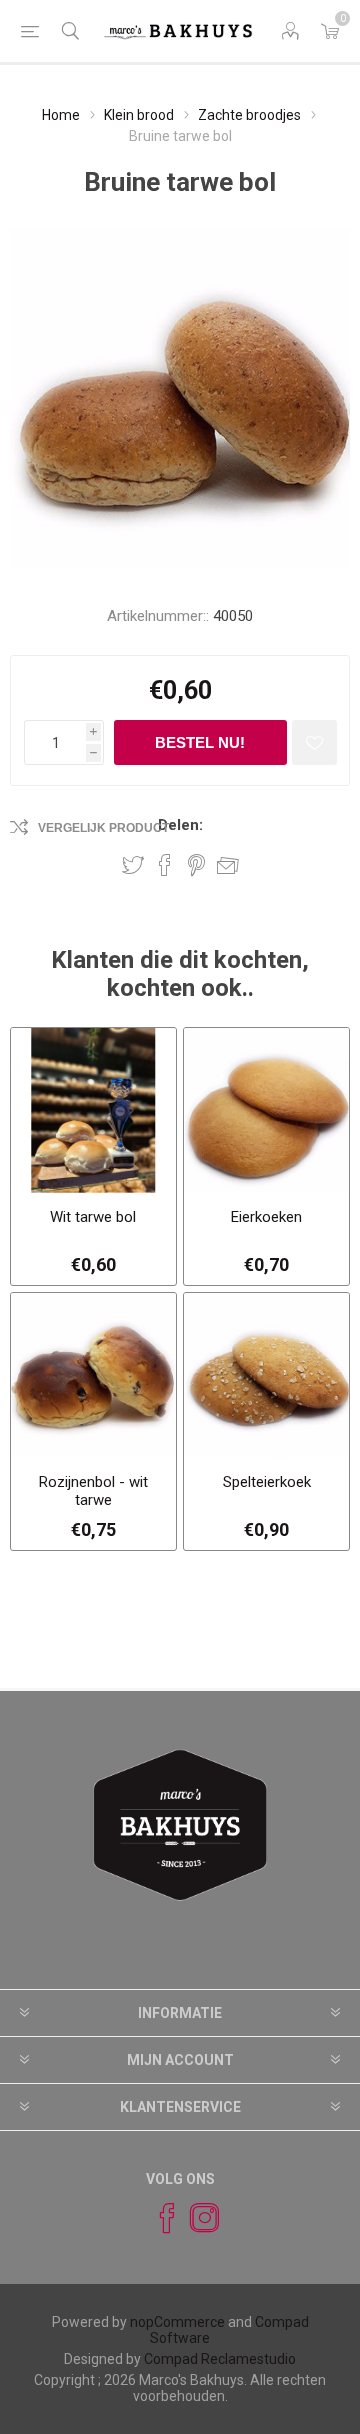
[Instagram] (196, 2218)
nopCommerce (177, 2322)
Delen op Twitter (133, 865)
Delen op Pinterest (196, 865)
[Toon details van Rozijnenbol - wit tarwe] (93, 1375)
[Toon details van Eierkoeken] (266, 1110)
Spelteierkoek (267, 1482)
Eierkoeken (266, 1217)
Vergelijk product (103, 828)
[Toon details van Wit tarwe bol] (93, 1110)
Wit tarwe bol (93, 1217)
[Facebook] (158, 2218)
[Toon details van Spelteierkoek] (266, 1375)
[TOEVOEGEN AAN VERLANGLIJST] (314, 742)
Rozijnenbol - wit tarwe (93, 1491)
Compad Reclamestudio (220, 2359)
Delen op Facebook (165, 865)
